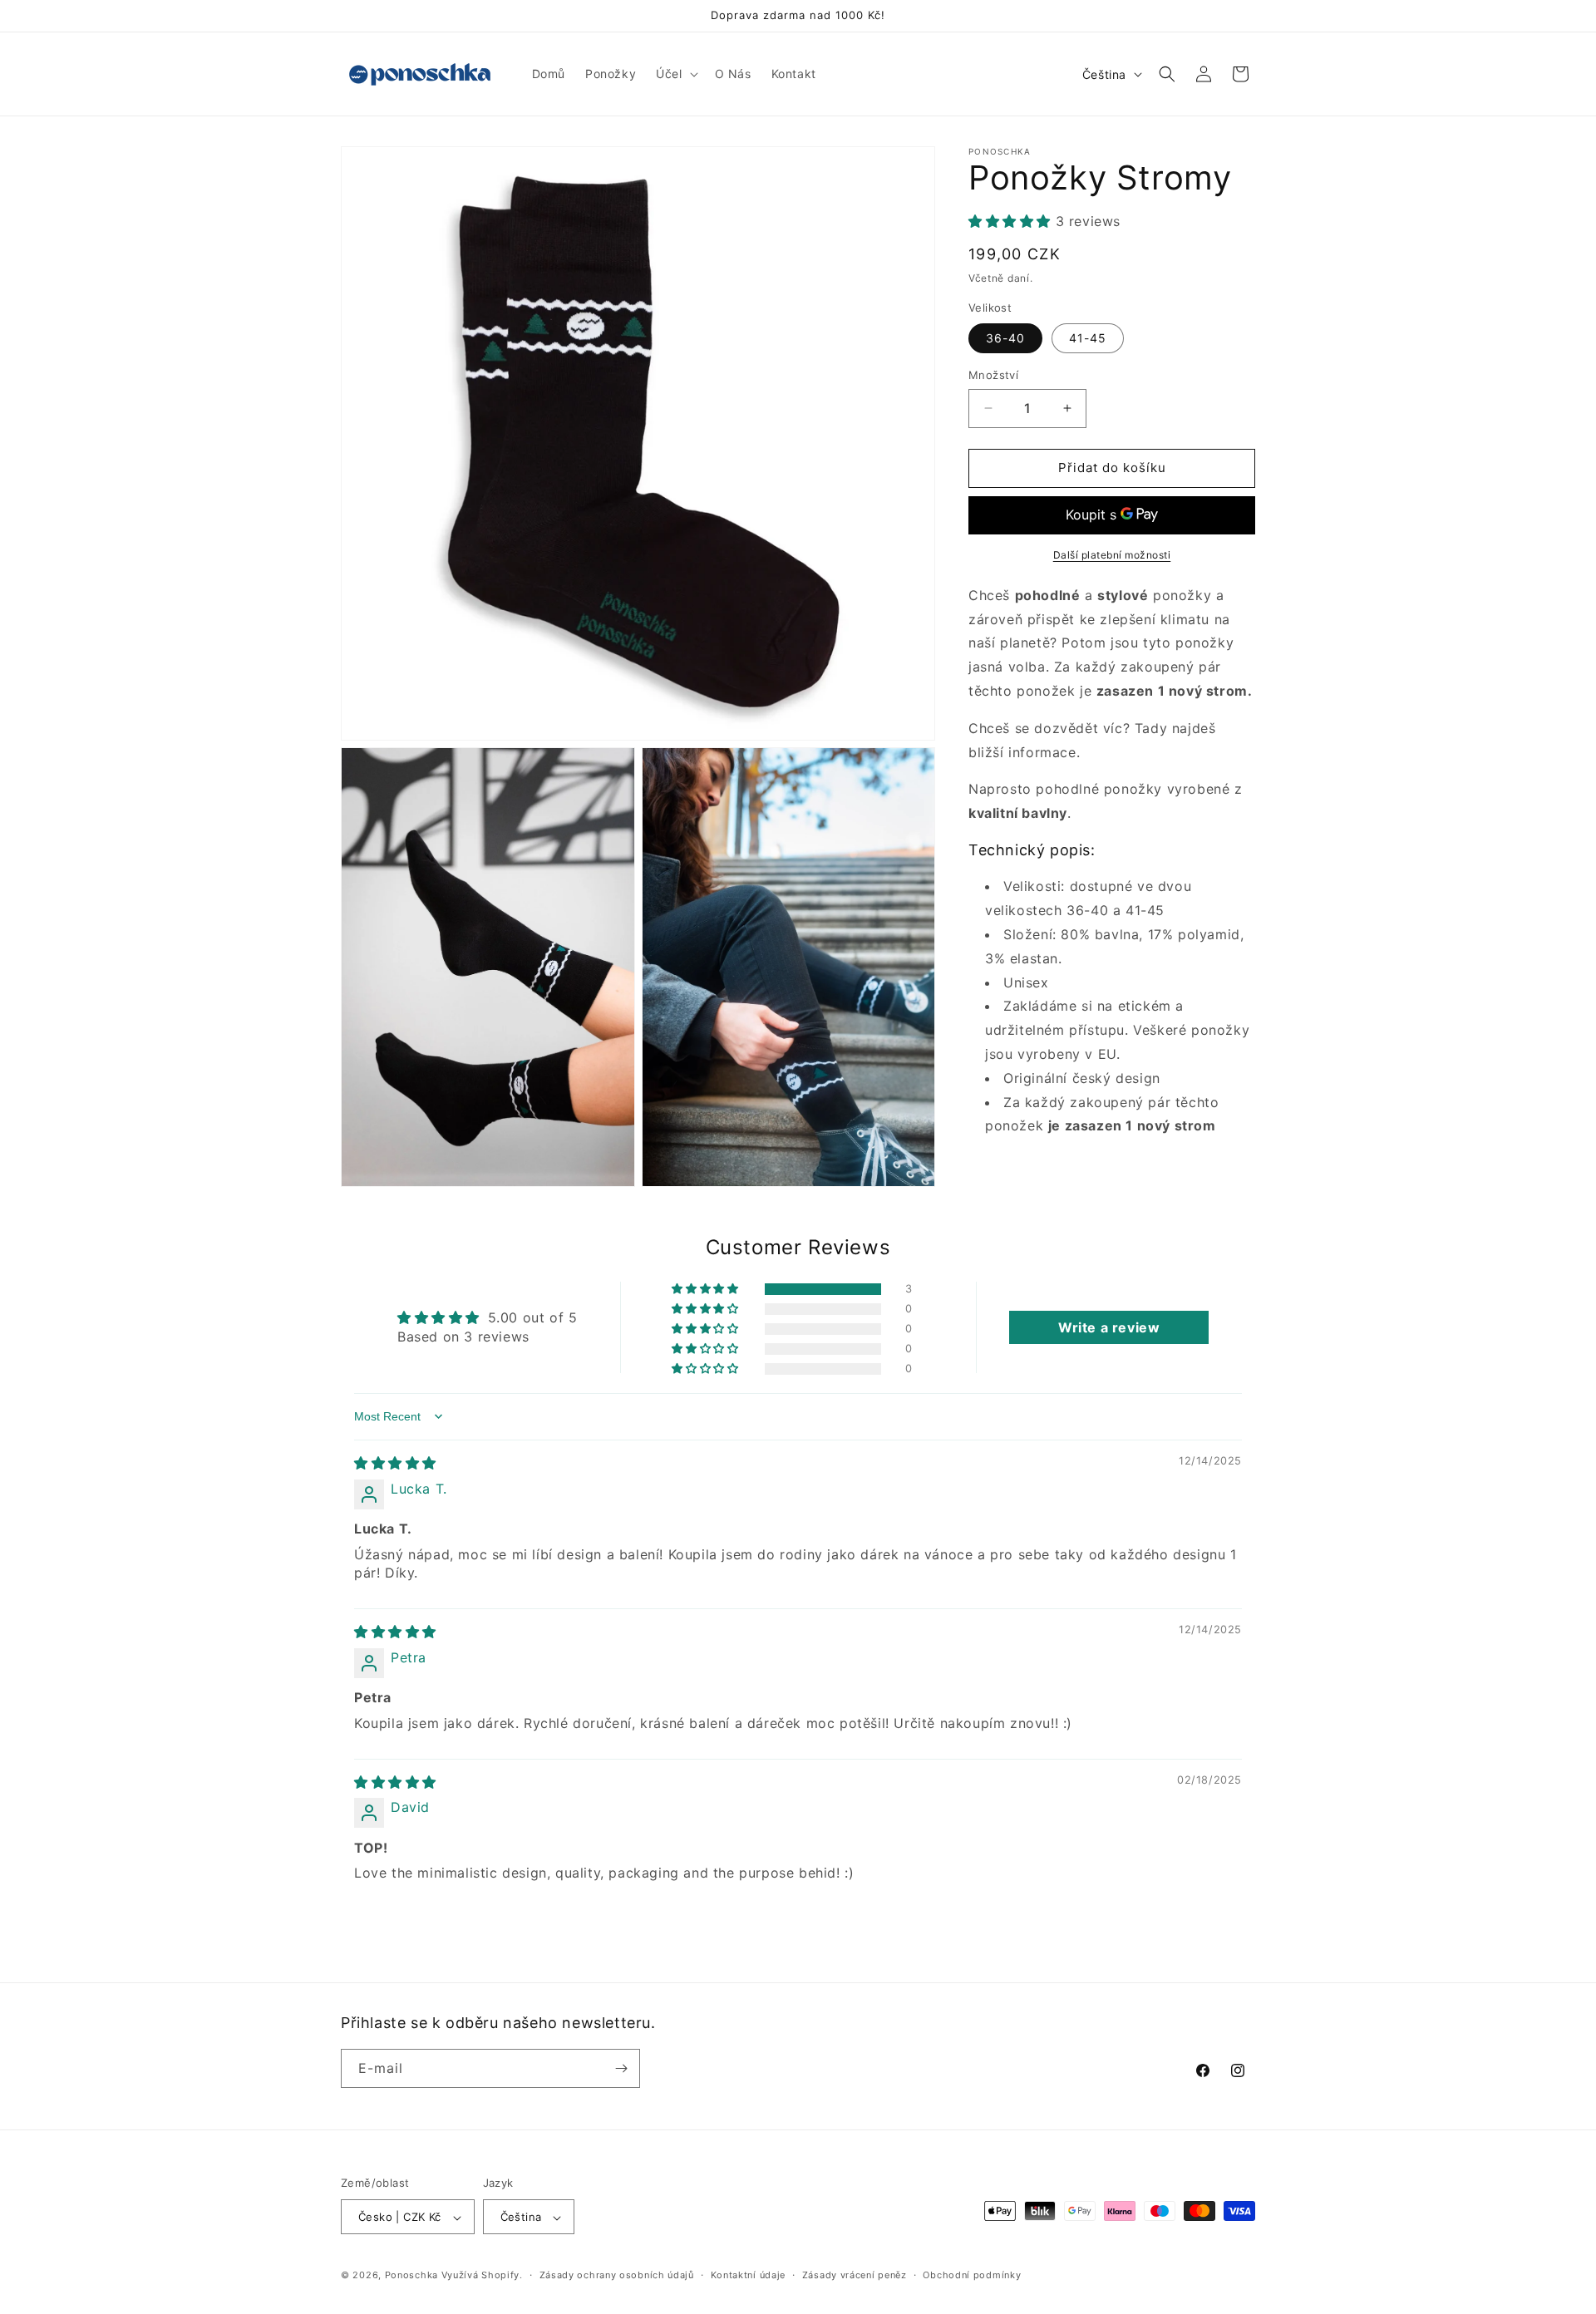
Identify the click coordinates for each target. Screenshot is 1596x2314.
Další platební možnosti (1112, 555)
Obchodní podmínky (972, 2275)
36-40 (1005, 338)
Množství (993, 375)
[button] (675, 74)
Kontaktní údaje (749, 2275)
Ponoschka (411, 2276)
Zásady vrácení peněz (855, 2275)
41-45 (1088, 338)
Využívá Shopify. (482, 2276)
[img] (395, 1463)
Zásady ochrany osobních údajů (617, 2275)
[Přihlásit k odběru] (621, 2068)
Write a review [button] (1109, 1327)
